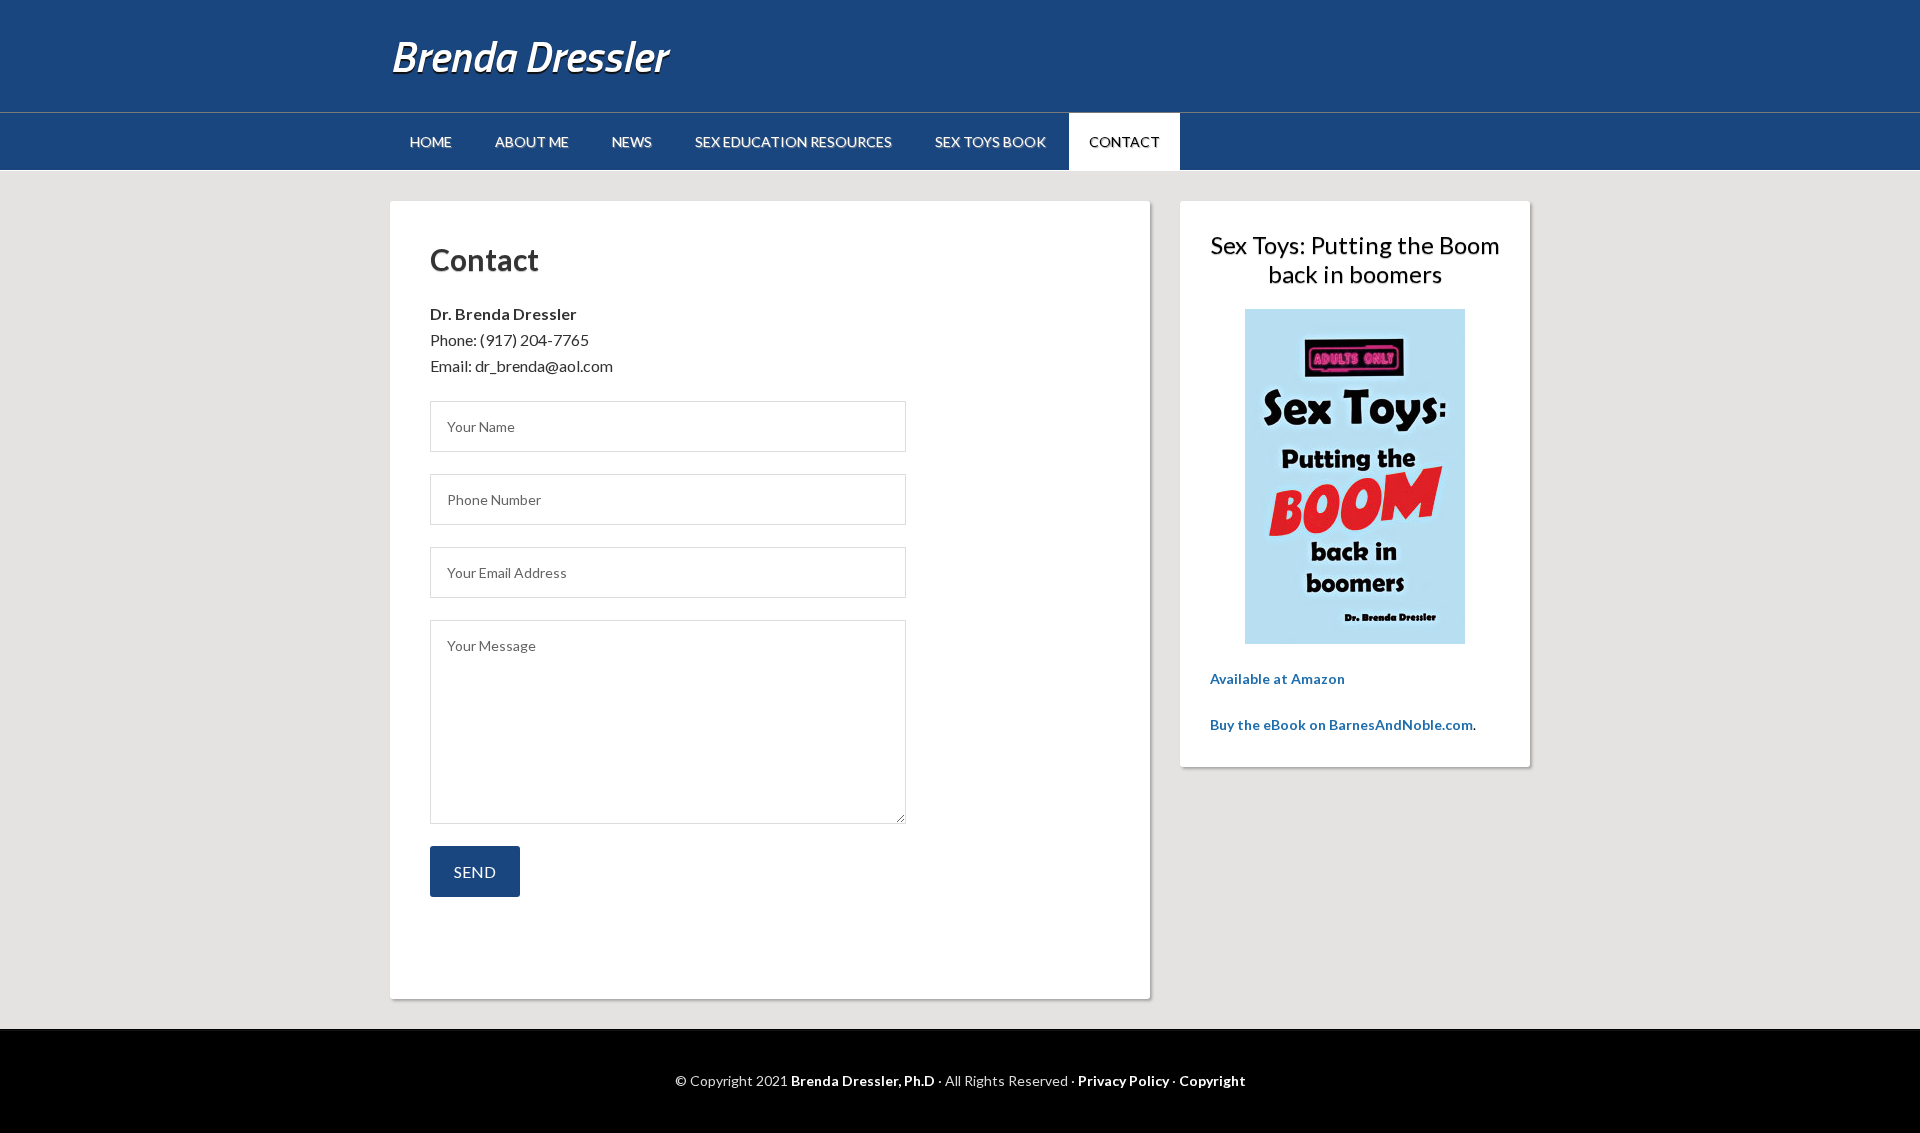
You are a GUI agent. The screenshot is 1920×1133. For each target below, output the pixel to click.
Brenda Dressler (528, 56)
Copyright (1212, 1080)
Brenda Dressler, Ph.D (863, 1080)
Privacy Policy (1123, 1080)
